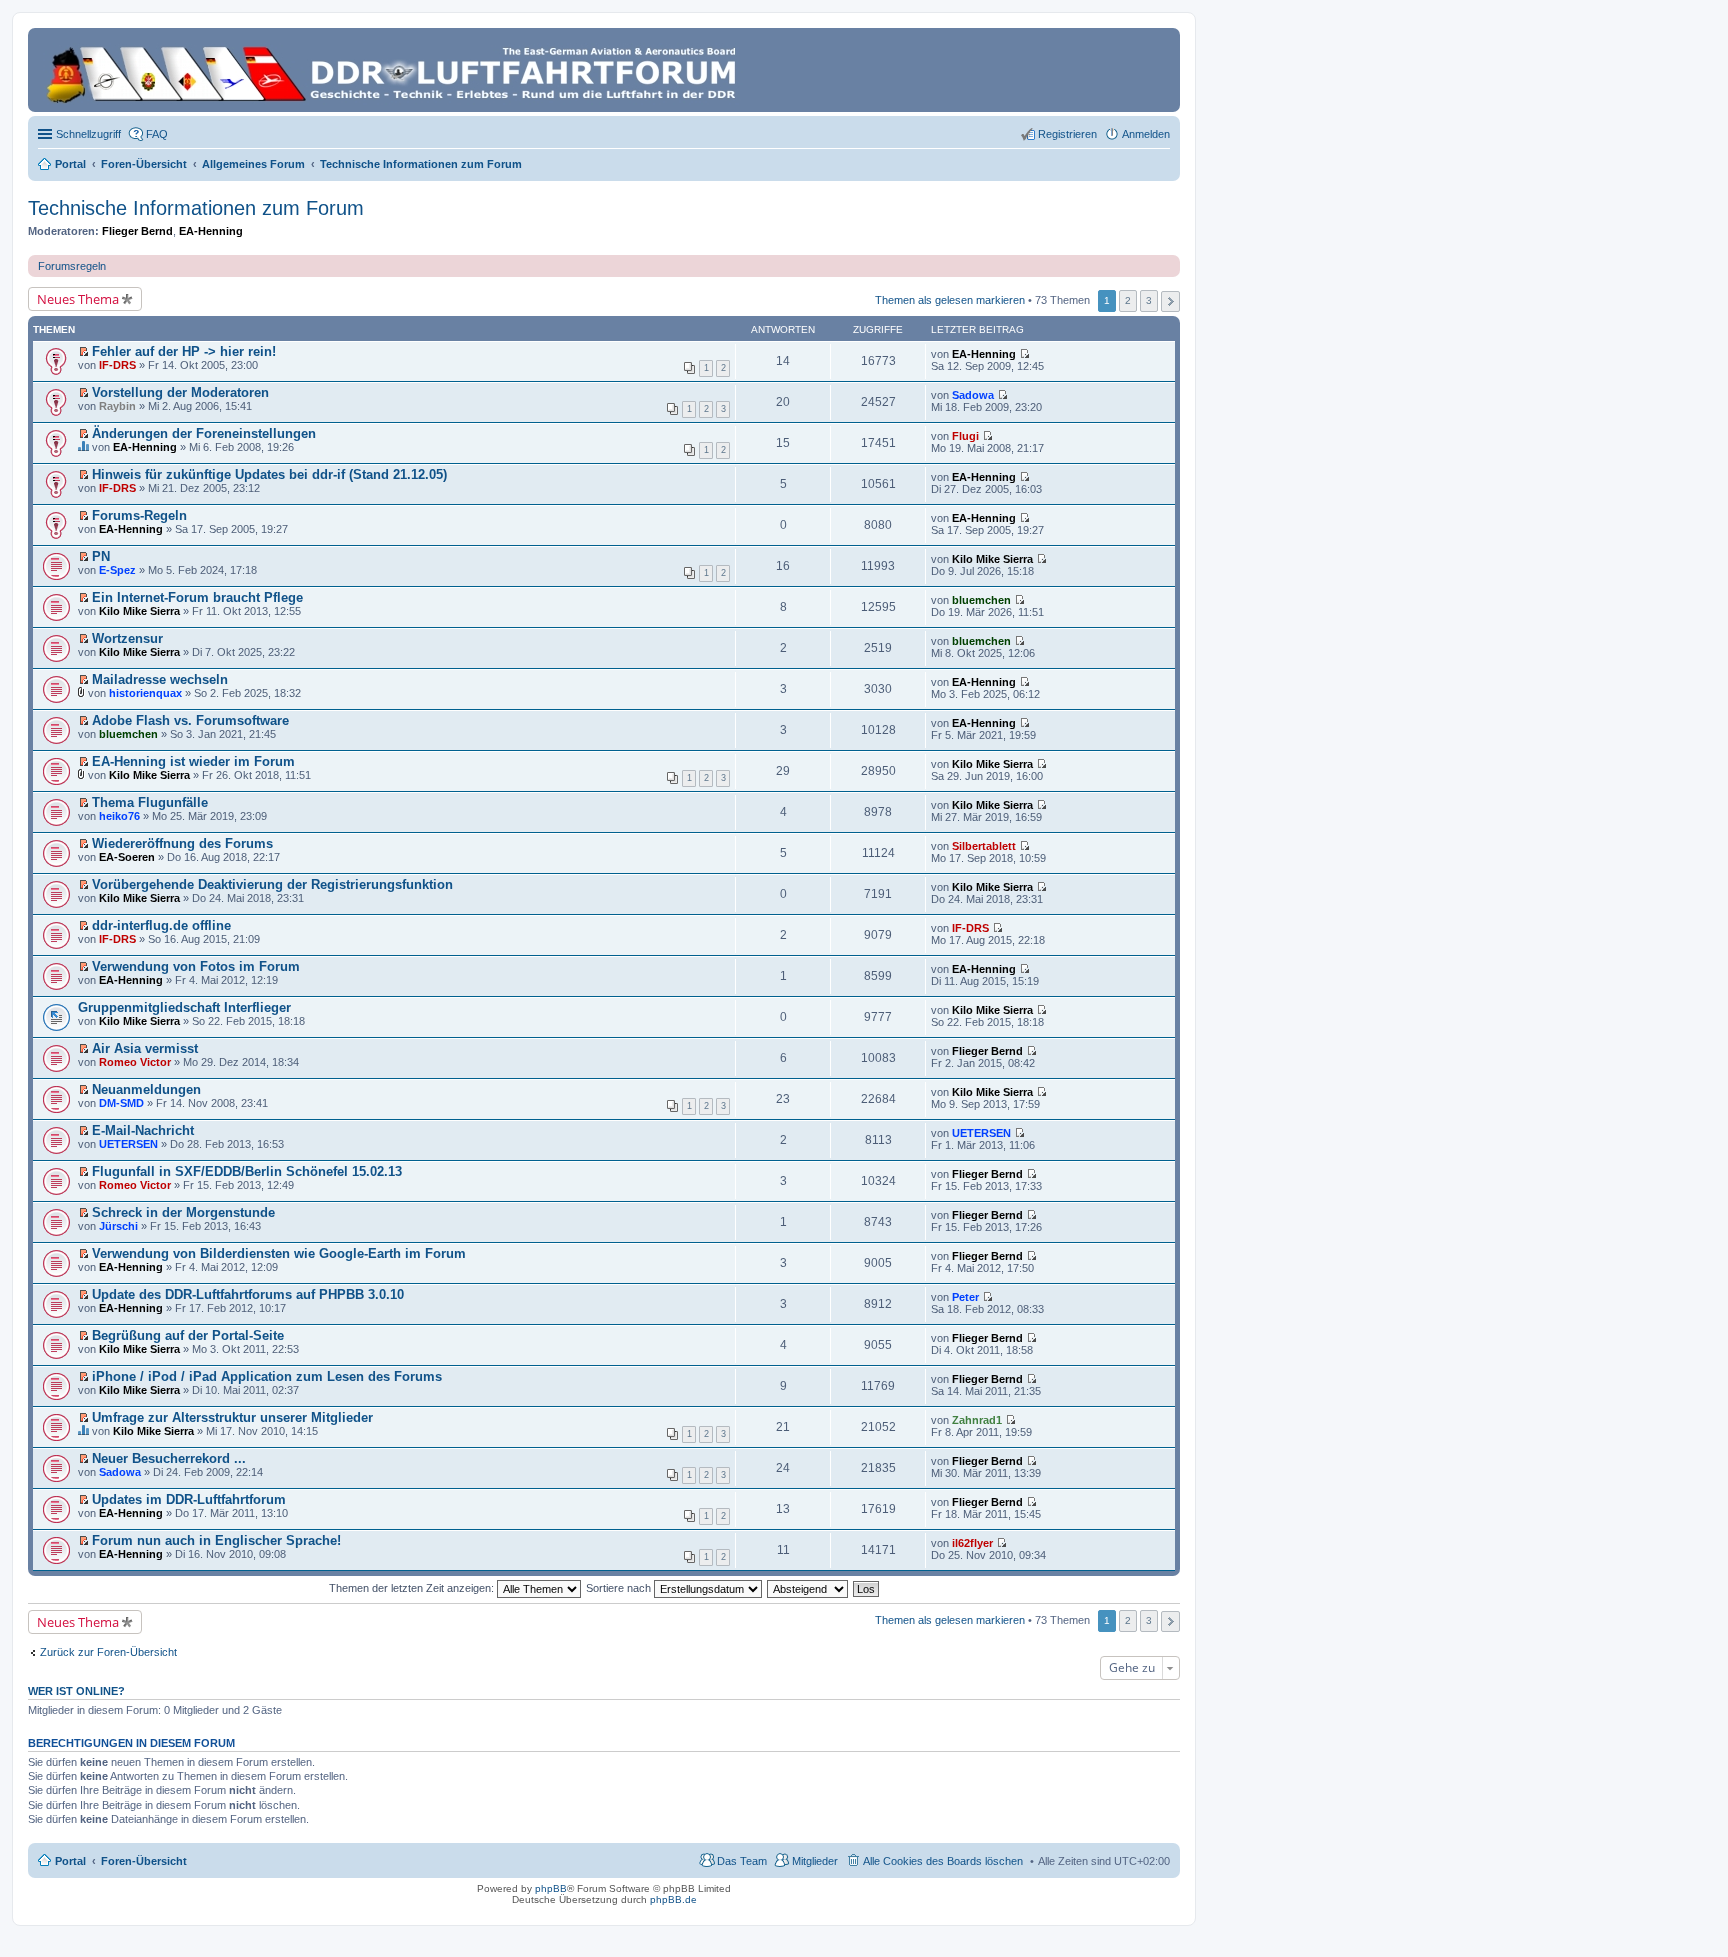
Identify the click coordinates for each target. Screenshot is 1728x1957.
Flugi (965, 436)
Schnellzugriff (88, 134)
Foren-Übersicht (144, 1861)
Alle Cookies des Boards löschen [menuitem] (943, 1861)
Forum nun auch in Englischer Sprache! (216, 1540)
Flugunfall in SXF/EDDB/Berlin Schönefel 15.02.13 (247, 1171)
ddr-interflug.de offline (161, 925)
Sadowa (973, 395)
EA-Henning (211, 231)
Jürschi (118, 1226)
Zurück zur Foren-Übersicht (108, 1652)
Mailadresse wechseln (160, 679)
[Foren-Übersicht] (394, 70)
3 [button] (1149, 300)
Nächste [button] (1170, 301)
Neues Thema (78, 299)
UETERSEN (128, 1144)
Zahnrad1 (977, 1420)
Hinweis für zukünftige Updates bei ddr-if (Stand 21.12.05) (269, 474)
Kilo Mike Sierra (992, 559)
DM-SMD (121, 1103)
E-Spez (117, 570)
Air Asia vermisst (145, 1048)
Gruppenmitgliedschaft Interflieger (184, 1007)
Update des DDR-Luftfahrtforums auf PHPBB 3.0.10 (248, 1294)
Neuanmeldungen (146, 1089)
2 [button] (1128, 300)
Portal (70, 164)
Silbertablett (984, 846)
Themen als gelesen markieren (950, 300)
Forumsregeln (72, 266)
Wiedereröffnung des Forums (182, 843)
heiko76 (119, 816)
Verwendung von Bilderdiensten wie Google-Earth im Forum (279, 1253)
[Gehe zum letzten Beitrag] (1024, 354)
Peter (965, 1297)
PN (101, 556)
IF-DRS (117, 365)
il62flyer (972, 1543)
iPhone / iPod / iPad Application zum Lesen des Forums (267, 1376)
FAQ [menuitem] (157, 134)
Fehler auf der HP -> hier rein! (184, 351)
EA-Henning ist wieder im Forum (193, 761)
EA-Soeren (127, 857)
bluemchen (981, 600)
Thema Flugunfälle (150, 802)
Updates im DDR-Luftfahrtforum (189, 1499)
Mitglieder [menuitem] (815, 1861)
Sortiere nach (620, 1588)
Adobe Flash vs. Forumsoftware (190, 720)
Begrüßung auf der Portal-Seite (188, 1335)
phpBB (551, 1888)
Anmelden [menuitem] (1146, 134)
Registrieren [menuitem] (1067, 134)
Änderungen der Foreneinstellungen (204, 433)
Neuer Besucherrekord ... (169, 1458)
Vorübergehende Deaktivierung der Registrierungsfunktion (272, 884)
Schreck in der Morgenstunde (183, 1212)
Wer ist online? (76, 1691)
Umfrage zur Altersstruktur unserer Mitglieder (232, 1417)
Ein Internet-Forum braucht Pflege (197, 597)
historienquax (145, 693)
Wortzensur (127, 638)
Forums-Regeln (139, 515)
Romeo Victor (135, 1062)
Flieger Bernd (137, 231)
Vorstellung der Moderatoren (180, 392)
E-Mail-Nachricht (143, 1130)
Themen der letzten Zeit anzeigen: (413, 1588)
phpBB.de (673, 1899)
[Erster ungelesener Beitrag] (83, 352)
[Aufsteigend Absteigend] (808, 1588)
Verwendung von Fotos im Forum (196, 966)
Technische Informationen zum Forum (196, 208)
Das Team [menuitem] (742, 1861)
